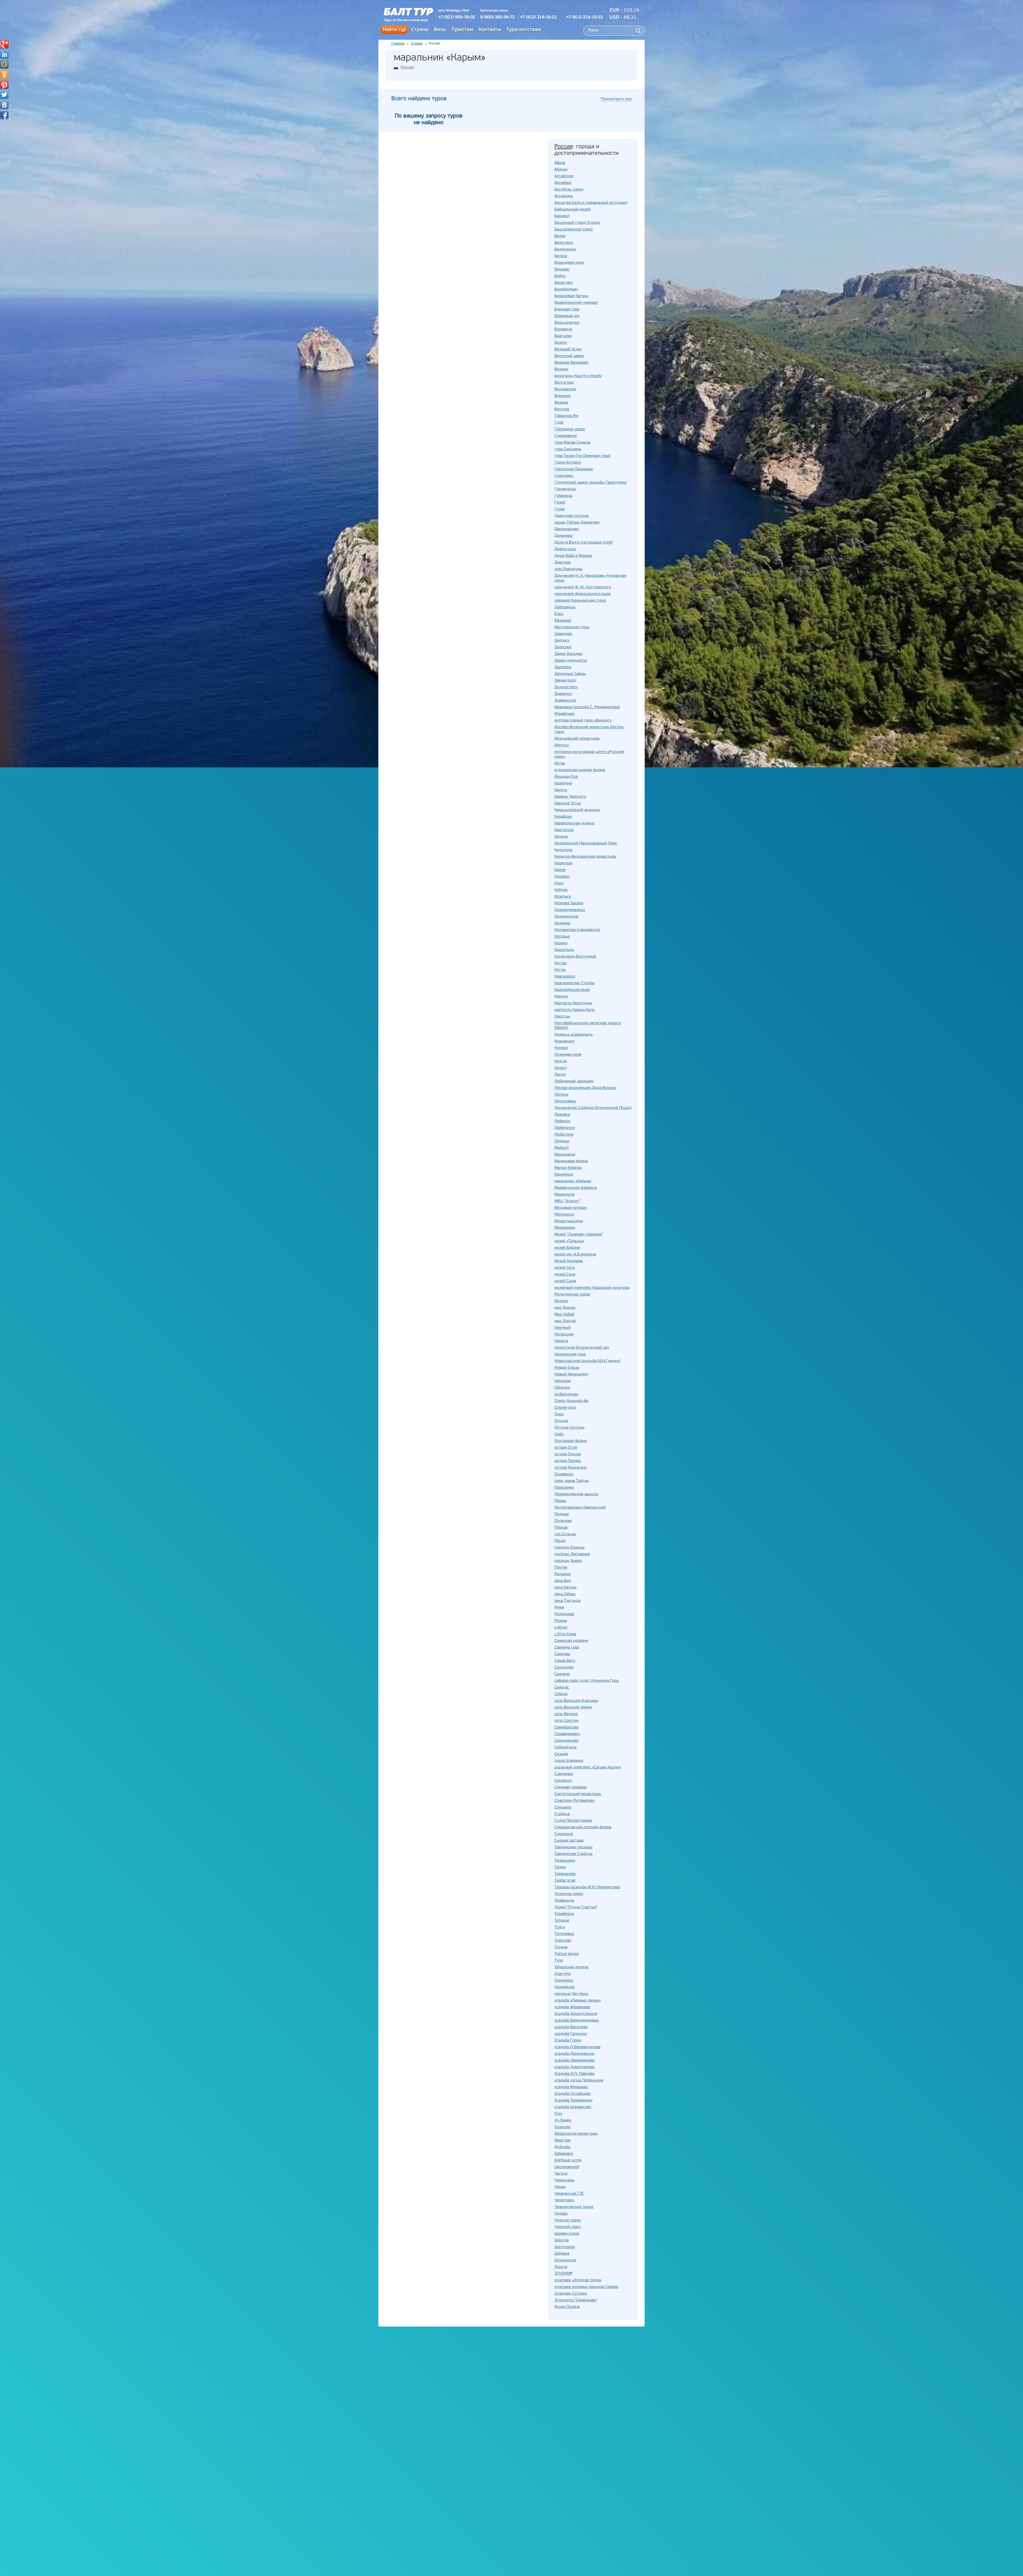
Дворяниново (567, 529)
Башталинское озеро (574, 230)
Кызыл (561, 1068)
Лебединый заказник (574, 1081)
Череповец (564, 2200)
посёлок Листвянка (572, 1554)
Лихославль (565, 1101)
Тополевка (564, 1934)
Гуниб (560, 503)
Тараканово (565, 1874)
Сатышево (564, 1668)
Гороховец (564, 476)
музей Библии (567, 1248)
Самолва (562, 1654)
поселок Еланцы (569, 1548)
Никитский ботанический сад (582, 1348)
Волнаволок (565, 389)
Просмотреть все (616, 99)
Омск (559, 1414)
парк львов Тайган (572, 1481)
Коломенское (566, 917)
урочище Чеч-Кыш (571, 1994)
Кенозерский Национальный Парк (586, 843)
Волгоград (564, 383)
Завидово (563, 634)
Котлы (560, 970)
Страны (420, 30)
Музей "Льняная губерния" (579, 1235)
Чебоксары (564, 2180)
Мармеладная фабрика (576, 1188)
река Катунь (565, 1588)
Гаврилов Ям (566, 416)
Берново (562, 270)
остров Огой (566, 1448)
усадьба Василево (571, 2027)
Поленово (563, 1521)
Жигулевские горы (572, 627)
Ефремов (563, 621)
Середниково (567, 1741)
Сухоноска (564, 1834)
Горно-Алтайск (568, 463)
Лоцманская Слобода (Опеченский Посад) (593, 1108)
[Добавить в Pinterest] (4, 85)
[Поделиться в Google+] (4, 44)
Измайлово (565, 714)
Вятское (562, 409)
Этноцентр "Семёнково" (576, 2300)
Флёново (562, 2147)
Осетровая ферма (571, 1441)
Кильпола (563, 850)
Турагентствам (524, 30)
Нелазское (564, 1334)
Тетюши (562, 1921)
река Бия (563, 1581)
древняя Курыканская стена (580, 601)
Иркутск (562, 745)
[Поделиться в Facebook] (4, 115)
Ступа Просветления (573, 1821)
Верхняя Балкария (571, 363)
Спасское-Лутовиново (574, 1801)
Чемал (560, 2187)
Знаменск (563, 694)
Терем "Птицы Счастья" (576, 1907)
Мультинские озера (572, 1295)
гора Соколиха (568, 449)
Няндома (563, 1381)
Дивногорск (565, 549)
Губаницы (563, 496)
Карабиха (563, 817)
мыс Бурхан (565, 1308)
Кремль (561, 997)
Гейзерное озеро (570, 429)
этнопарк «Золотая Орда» (578, 2280)
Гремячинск (565, 489)
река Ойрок (565, 1594)
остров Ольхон (568, 1454)
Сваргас (562, 1688)
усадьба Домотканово (575, 2067)
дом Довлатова (568, 569)
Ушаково (563, 2127)
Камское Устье (568, 803)
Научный (563, 1328)
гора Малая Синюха (572, 443)
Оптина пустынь (569, 1428)
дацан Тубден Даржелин (577, 523)
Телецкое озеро (569, 1894)
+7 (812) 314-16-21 (538, 17)
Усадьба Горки (568, 2041)
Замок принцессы (571, 661)
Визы (440, 30)
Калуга (561, 790)
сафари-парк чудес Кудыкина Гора (586, 1681)
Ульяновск (564, 1981)
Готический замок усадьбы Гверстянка (590, 483)
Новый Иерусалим (571, 1374)
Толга (560, 1927)
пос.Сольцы (565, 1534)
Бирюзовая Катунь (571, 296)
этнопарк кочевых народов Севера (586, 2287)
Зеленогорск (566, 687)
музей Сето (565, 1268)
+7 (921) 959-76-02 (457, 17)
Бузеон (561, 343)
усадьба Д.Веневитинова (577, 2047)
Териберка (564, 1914)
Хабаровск (564, 2154)
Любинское (565, 1128)
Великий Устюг (568, 349)
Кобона (561, 890)
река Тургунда (567, 1601)
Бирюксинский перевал (576, 303)
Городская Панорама (574, 469)
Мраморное (565, 1228)
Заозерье (563, 667)
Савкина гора (567, 1648)
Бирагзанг (564, 283)
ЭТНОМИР (564, 2274)
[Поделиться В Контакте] (4, 105)
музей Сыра (565, 1281)
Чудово (561, 2214)
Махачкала (564, 1195)
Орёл (559, 1434)
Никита (561, 1341)
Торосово (563, 1941)
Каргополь (564, 830)
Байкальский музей (573, 210)
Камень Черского (570, 797)
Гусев (559, 509)
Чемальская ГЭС (569, 2194)
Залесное (563, 647)
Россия (407, 68)
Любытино (564, 1135)
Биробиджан (566, 289)
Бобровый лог (567, 316)
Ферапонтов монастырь (576, 2134)
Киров (560, 870)
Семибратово (567, 1728)
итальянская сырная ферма (580, 770)
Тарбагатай (565, 1881)
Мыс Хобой (564, 1315)
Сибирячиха (565, 1747)
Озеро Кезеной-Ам (571, 1401)
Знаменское (565, 701)
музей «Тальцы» (569, 1241)
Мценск (561, 1301)
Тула (559, 1961)
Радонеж (563, 1574)
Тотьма (561, 1947)
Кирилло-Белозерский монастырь (585, 857)
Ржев (559, 1608)
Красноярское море (572, 990)
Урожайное (565, 1987)
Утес (558, 2114)
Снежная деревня (571, 1787)
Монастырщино (569, 1221)
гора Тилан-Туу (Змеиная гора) (582, 456)
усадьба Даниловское (574, 2054)
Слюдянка (564, 1774)
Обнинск (562, 1388)
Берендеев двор (569, 263)
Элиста (561, 2267)
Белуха (561, 256)
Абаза (560, 163)
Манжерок (564, 1175)
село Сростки (567, 1721)
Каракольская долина (574, 823)
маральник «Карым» (573, 1181)
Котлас (561, 963)
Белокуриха (565, 250)
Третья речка (567, 1954)
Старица (562, 1814)
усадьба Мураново (571, 2087)
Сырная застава (569, 1841)
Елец (559, 614)
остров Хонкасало (571, 1468)
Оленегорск (565, 1408)
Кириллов (563, 863)
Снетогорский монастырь (578, 1794)
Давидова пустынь (572, 516)
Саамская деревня (571, 1641)
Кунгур (561, 1061)
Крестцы (562, 1017)
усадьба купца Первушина (579, 2081)
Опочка (561, 1421)
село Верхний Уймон (573, 1708)
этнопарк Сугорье (571, 2294)
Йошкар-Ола (566, 777)
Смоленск (563, 1781)
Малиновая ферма (571, 1161)
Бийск (560, 276)
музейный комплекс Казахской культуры (592, 1288)
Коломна (562, 923)
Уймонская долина (571, 1967)
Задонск (562, 641)
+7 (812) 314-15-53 (584, 17)
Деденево (563, 536)
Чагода (561, 2174)
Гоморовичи (566, 436)
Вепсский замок (569, 356)
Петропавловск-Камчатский (580, 1508)
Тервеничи (564, 1901)
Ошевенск (564, 1474)
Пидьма (562, 1514)
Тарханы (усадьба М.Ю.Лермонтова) (587, 1887)
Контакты (490, 30)
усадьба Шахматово (573, 2107)
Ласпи (560, 1075)
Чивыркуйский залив (574, 2207)
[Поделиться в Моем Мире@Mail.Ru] (4, 64)
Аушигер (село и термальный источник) (591, 203)
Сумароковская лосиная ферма (583, 1827)
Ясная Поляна (567, 2307)
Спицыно (563, 1807)
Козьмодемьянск (570, 910)
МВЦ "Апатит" (567, 1201)
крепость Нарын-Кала (574, 1010)
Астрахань (564, 196)
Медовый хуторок (571, 1208)
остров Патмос (568, 1461)
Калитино (563, 783)
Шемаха (562, 2254)
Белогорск (564, 243)
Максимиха (565, 1155)
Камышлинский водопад (577, 810)
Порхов (561, 1528)
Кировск (562, 877)
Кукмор (561, 1048)
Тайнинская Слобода (573, 1854)
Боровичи (563, 329)
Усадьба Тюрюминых (573, 2101)
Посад (560, 1541)
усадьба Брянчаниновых (577, 2021)
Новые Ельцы (567, 1368)
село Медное (566, 1714)
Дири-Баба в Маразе (573, 556)
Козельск (563, 897)
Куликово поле (568, 1055)
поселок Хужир (568, 1561)
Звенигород (565, 681)
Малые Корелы (568, 1168)
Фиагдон (563, 2140)
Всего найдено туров (419, 99)
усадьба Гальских (571, 2034)
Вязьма (561, 403)
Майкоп (562, 1148)
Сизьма (561, 1754)
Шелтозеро (565, 2247)
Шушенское (565, 2260)
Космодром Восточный (575, 957)
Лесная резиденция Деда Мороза (585, 1088)
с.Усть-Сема (565, 1634)
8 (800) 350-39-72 (498, 17)
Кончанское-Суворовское (577, 930)
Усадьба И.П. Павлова (574, 2074)
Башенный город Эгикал (577, 223)
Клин (559, 883)
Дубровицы (565, 607)
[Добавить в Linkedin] (4, 54)
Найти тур (394, 30)
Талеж (560, 1867)
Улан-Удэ (563, 1974)
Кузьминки (564, 1041)
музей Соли (565, 1275)
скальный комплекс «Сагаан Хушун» (588, 1767)
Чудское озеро (568, 2220)
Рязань (561, 1621)
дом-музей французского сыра (582, 594)
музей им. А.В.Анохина (575, 1255)
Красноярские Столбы (575, 983)
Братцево (563, 336)
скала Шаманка (569, 1761)
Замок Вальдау (568, 654)
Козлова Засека (569, 903)
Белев (560, 236)
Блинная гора (567, 309)
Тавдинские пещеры (573, 1847)
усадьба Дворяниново (575, 2061)
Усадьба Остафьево (573, 2094)
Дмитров (563, 563)
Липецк (561, 1095)
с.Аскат (561, 1628)
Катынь (561, 837)
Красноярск (565, 977)
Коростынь (564, 950)
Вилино (561, 369)
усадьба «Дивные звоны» (578, 2001)
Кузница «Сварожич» (574, 1035)
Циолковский (567, 2167)
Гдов (559, 423)
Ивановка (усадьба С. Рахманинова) (587, 707)
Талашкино (565, 1861)
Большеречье (567, 323)
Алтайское (564, 176)
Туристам (462, 30)
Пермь (560, 1501)
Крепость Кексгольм (573, 1003)
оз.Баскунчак (566, 1394)
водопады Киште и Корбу (578, 376)
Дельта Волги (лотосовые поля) (583, 543)
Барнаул (562, 216)
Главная (398, 44)
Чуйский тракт (568, 2227)
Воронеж (563, 396)
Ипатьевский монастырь (577, 739)
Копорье (562, 937)
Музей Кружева (569, 1261)
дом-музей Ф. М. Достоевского (583, 587)
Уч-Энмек (563, 2121)
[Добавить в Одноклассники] (4, 75)
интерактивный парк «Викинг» (583, 721)
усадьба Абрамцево (572, 2007)
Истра (560, 764)
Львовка (562, 1115)
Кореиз (561, 943)
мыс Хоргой (565, 1321)
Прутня (561, 1568)
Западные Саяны (570, 674)
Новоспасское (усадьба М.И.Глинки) (587, 1361)
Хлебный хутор (568, 2160)
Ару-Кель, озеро (569, 190)
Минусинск (564, 1215)
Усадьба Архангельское (576, 2014)
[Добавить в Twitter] (4, 95)
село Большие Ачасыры (576, 1701)
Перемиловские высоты (576, 1494)
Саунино (562, 1674)
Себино (561, 1694)
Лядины (562, 1141)
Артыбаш (563, 183)
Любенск (562, 1121)
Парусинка (564, 1488)
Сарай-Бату (565, 1661)
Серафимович (567, 1734)
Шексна (562, 2240)
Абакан (561, 170)
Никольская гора (570, 1354)
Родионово (564, 1614)
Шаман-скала (567, 2234)
